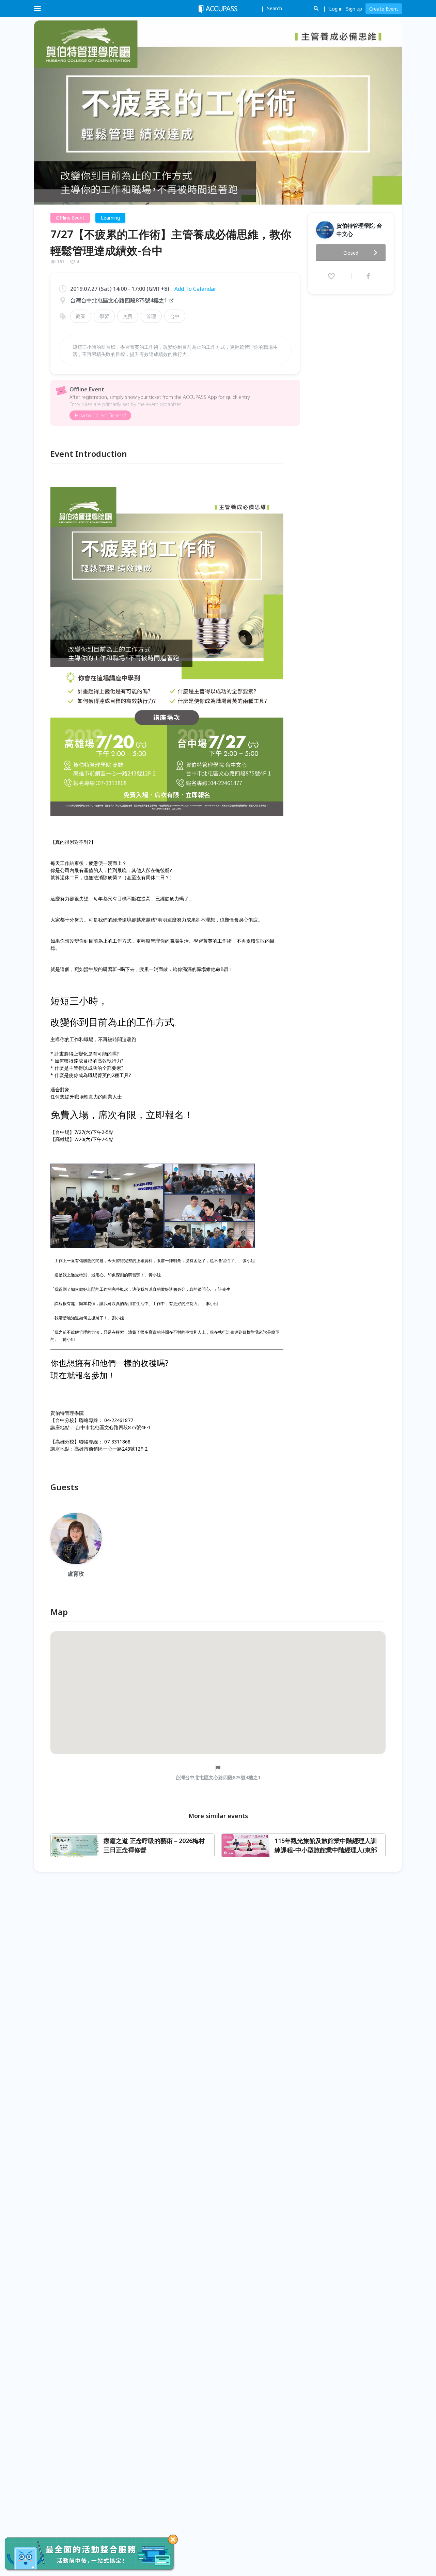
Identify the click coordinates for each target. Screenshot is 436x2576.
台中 (175, 316)
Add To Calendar (195, 289)
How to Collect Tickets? (100, 415)
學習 (104, 316)
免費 (128, 316)
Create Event (384, 9)
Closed (351, 253)
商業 (81, 316)
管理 (151, 316)
